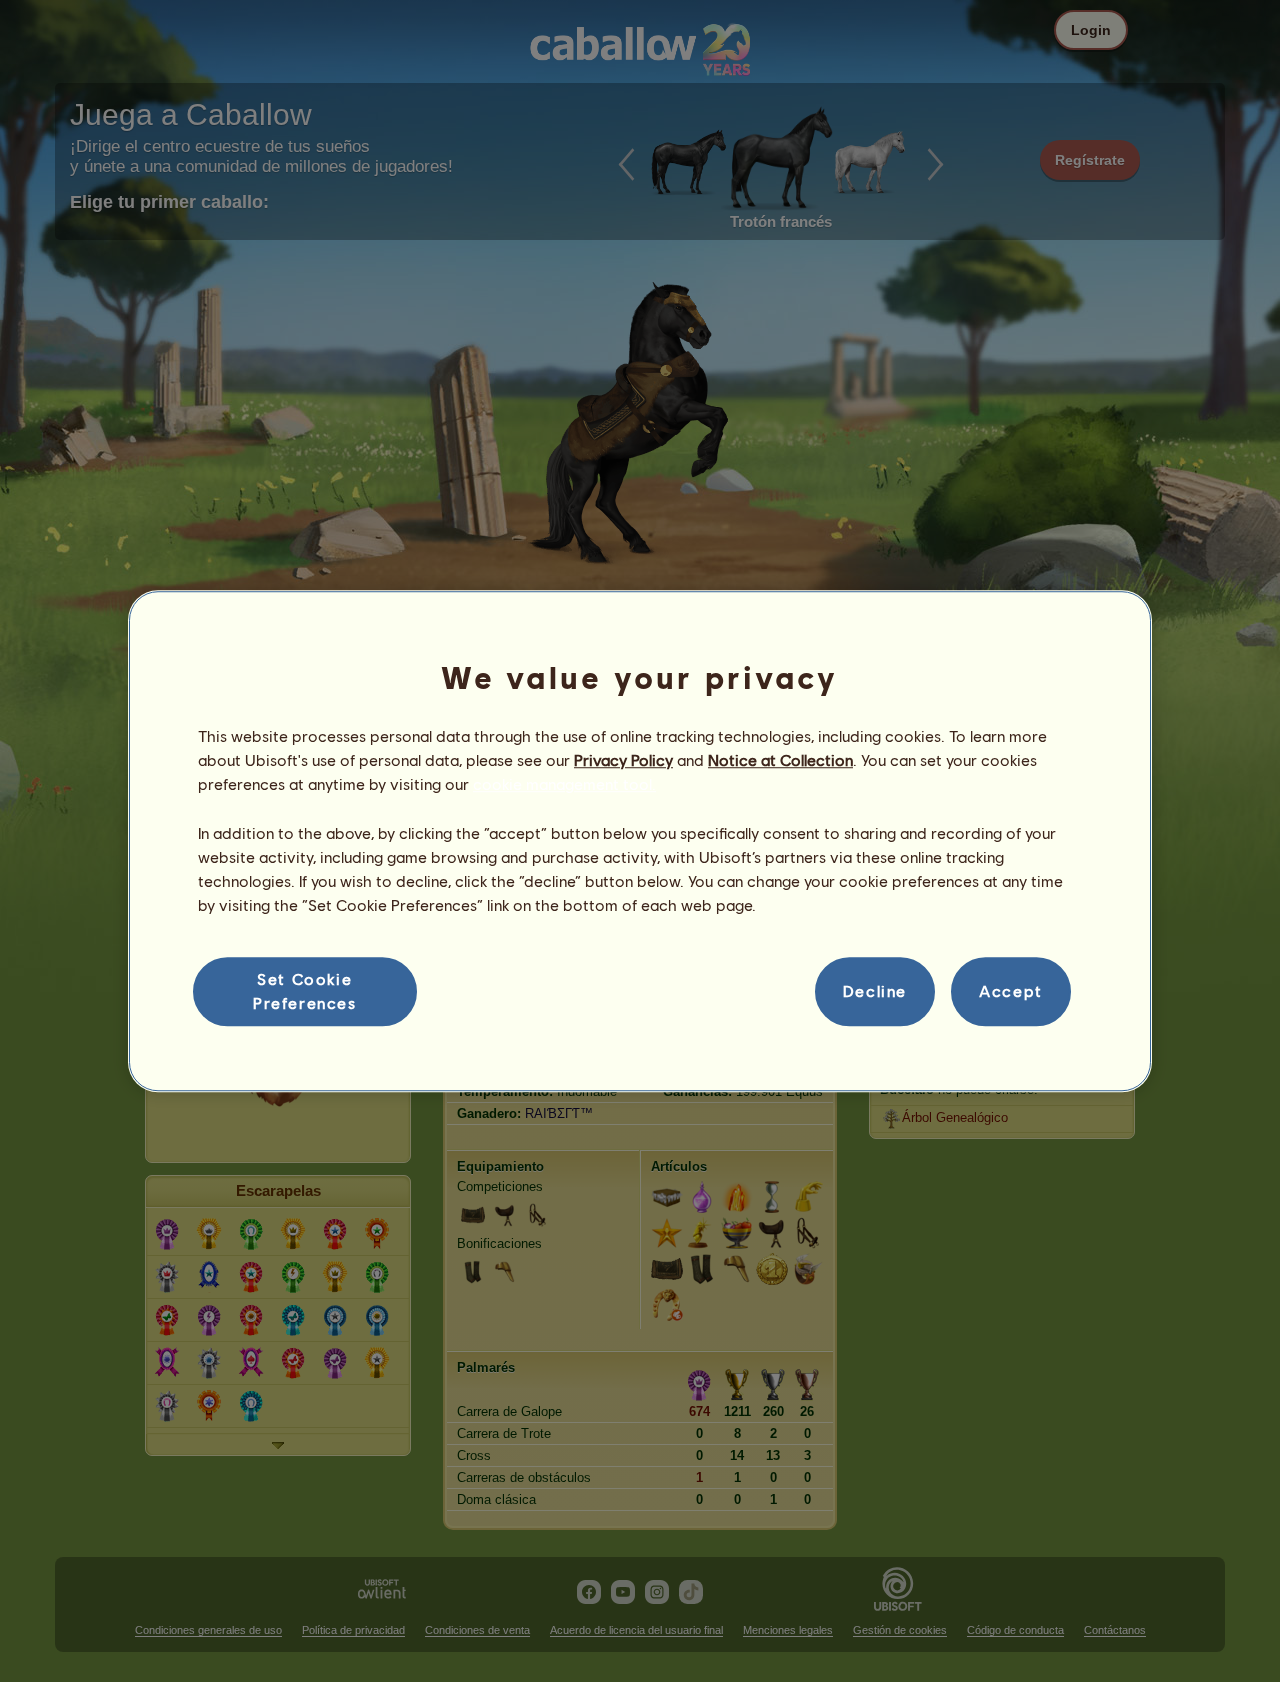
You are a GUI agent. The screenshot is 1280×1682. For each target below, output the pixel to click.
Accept (1011, 991)
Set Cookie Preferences (305, 990)
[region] (640, 841)
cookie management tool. (564, 784)
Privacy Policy (623, 759)
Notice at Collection (780, 759)
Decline (875, 991)
